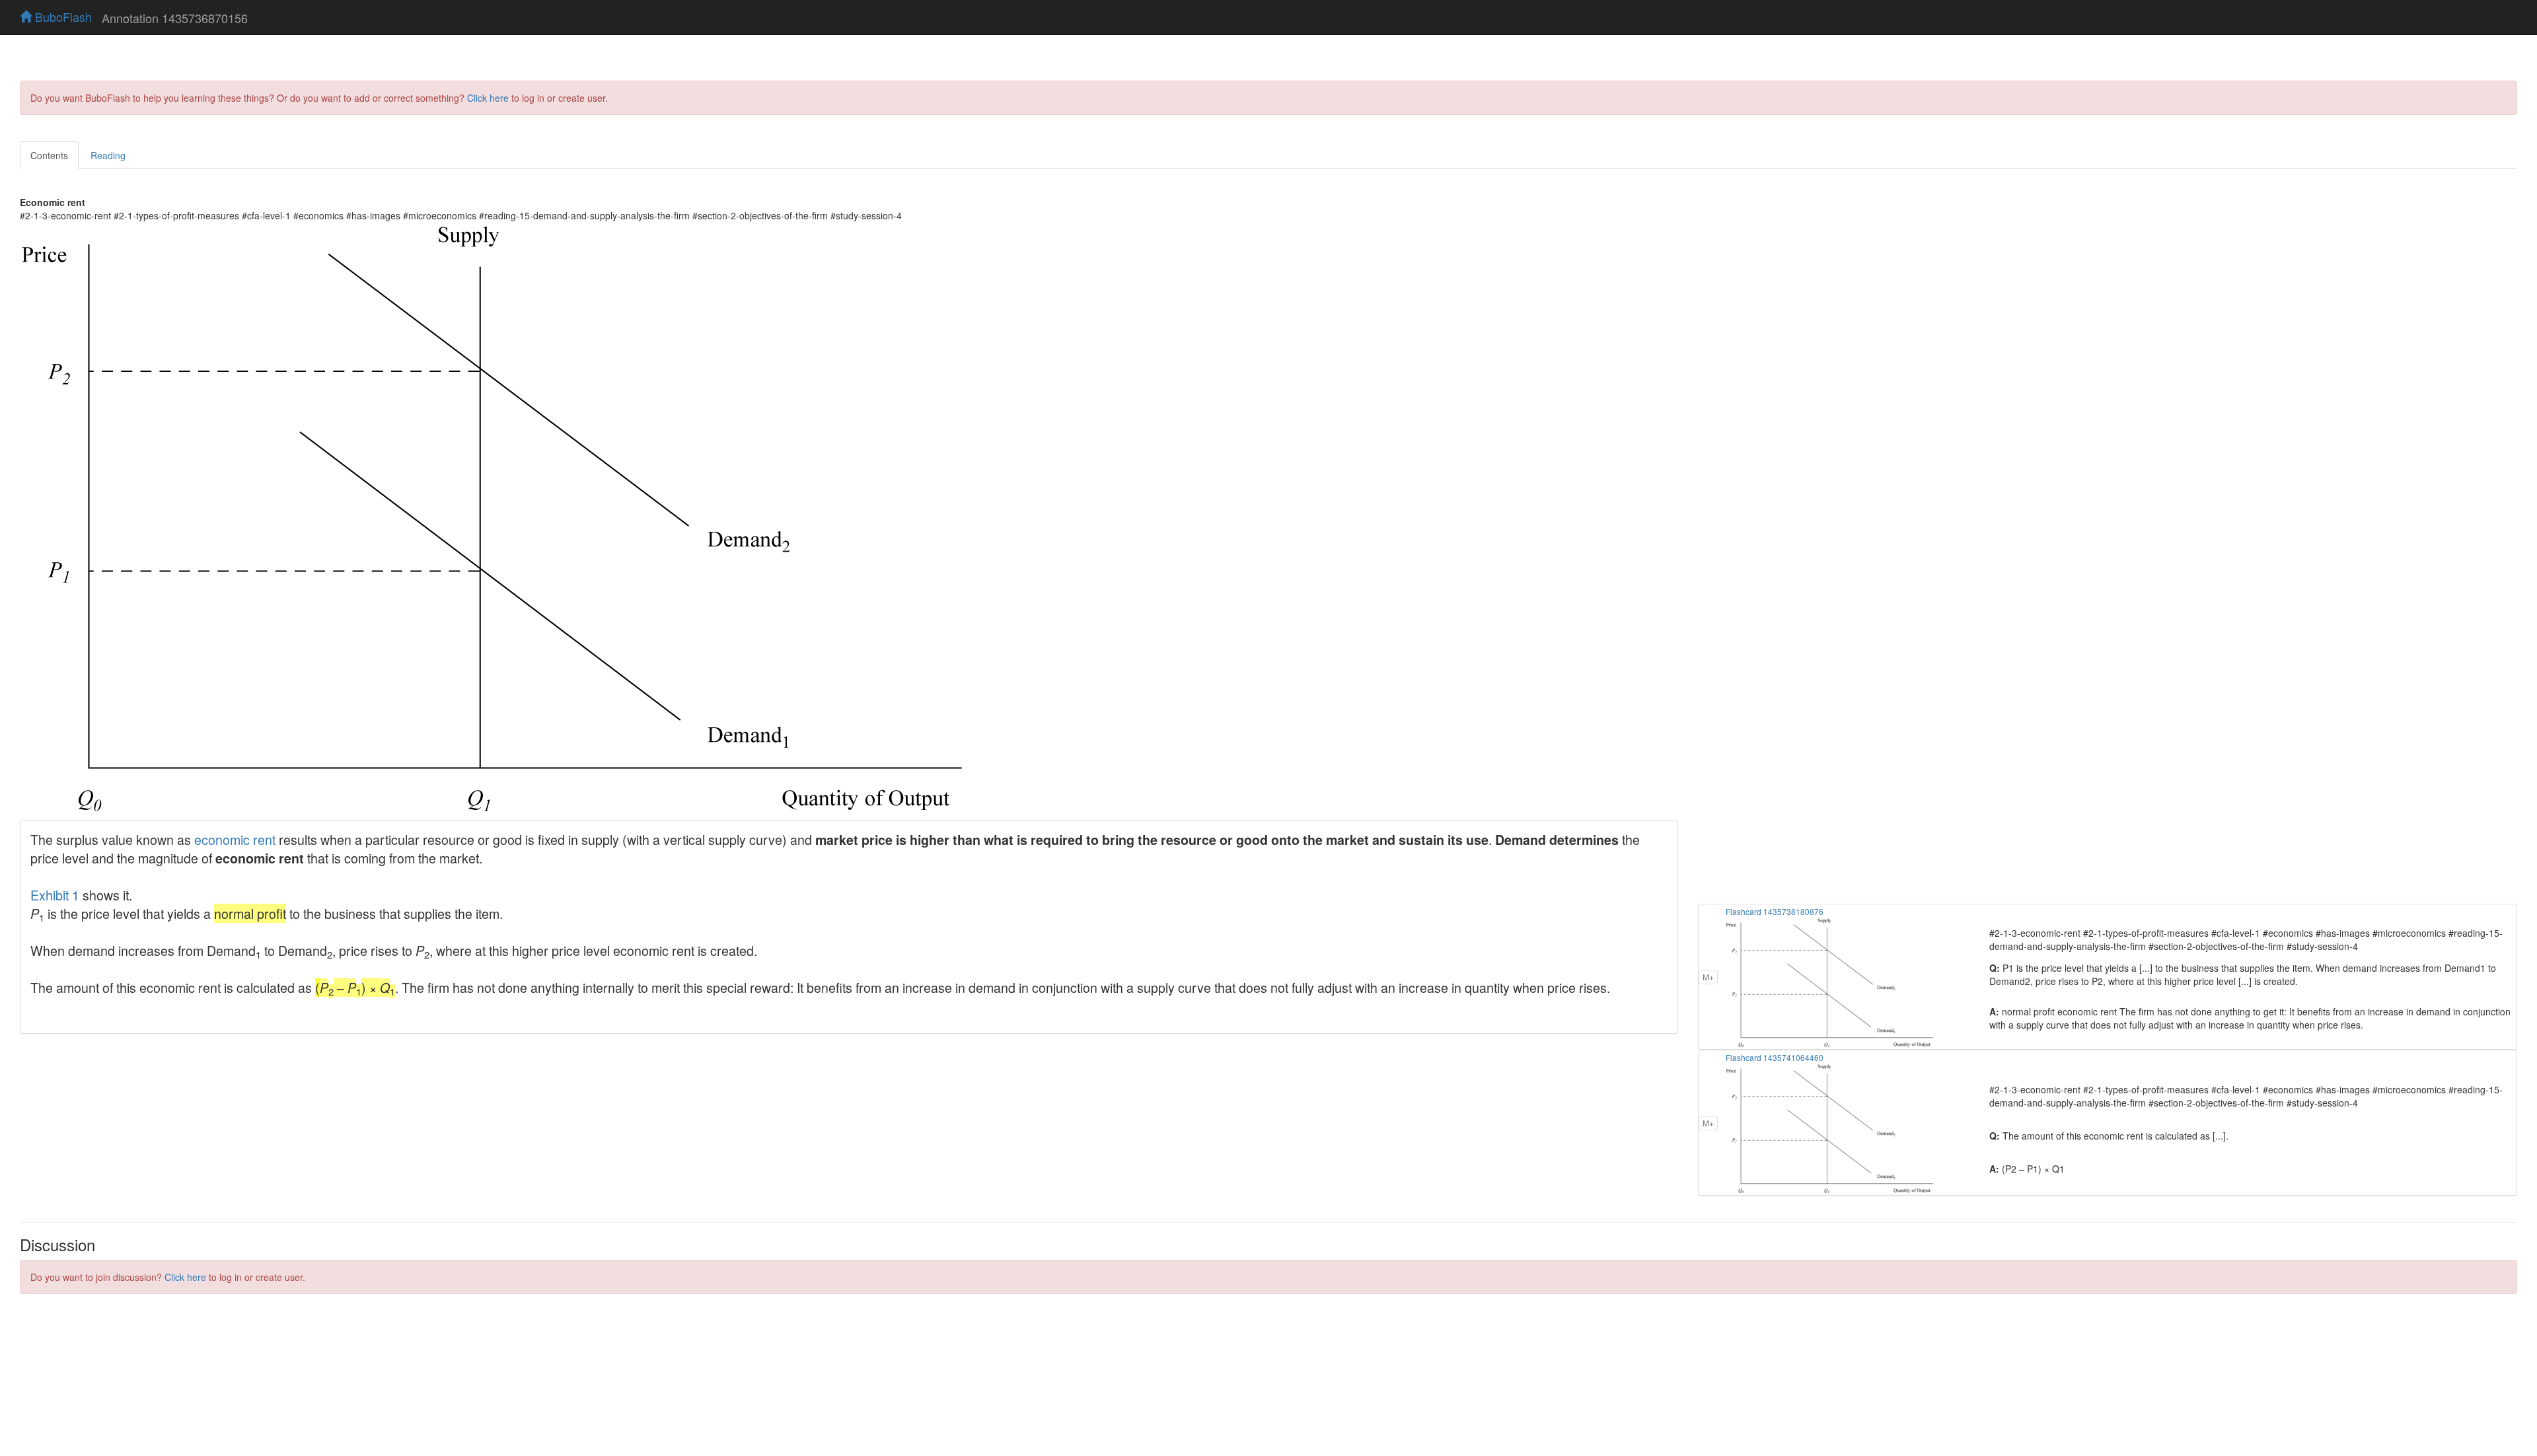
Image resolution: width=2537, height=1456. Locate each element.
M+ (1708, 977)
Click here (488, 98)
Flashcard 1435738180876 (1775, 911)
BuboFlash (62, 17)
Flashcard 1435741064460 (1775, 1057)
